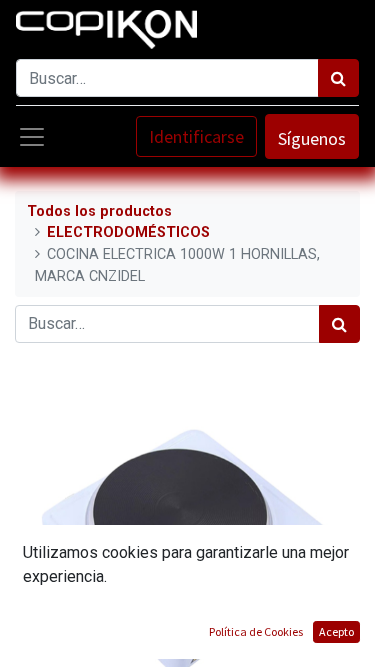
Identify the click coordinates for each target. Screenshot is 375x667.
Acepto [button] (336, 631)
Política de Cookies (256, 631)
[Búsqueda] (338, 78)
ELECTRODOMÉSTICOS (128, 232)
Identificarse (196, 136)
